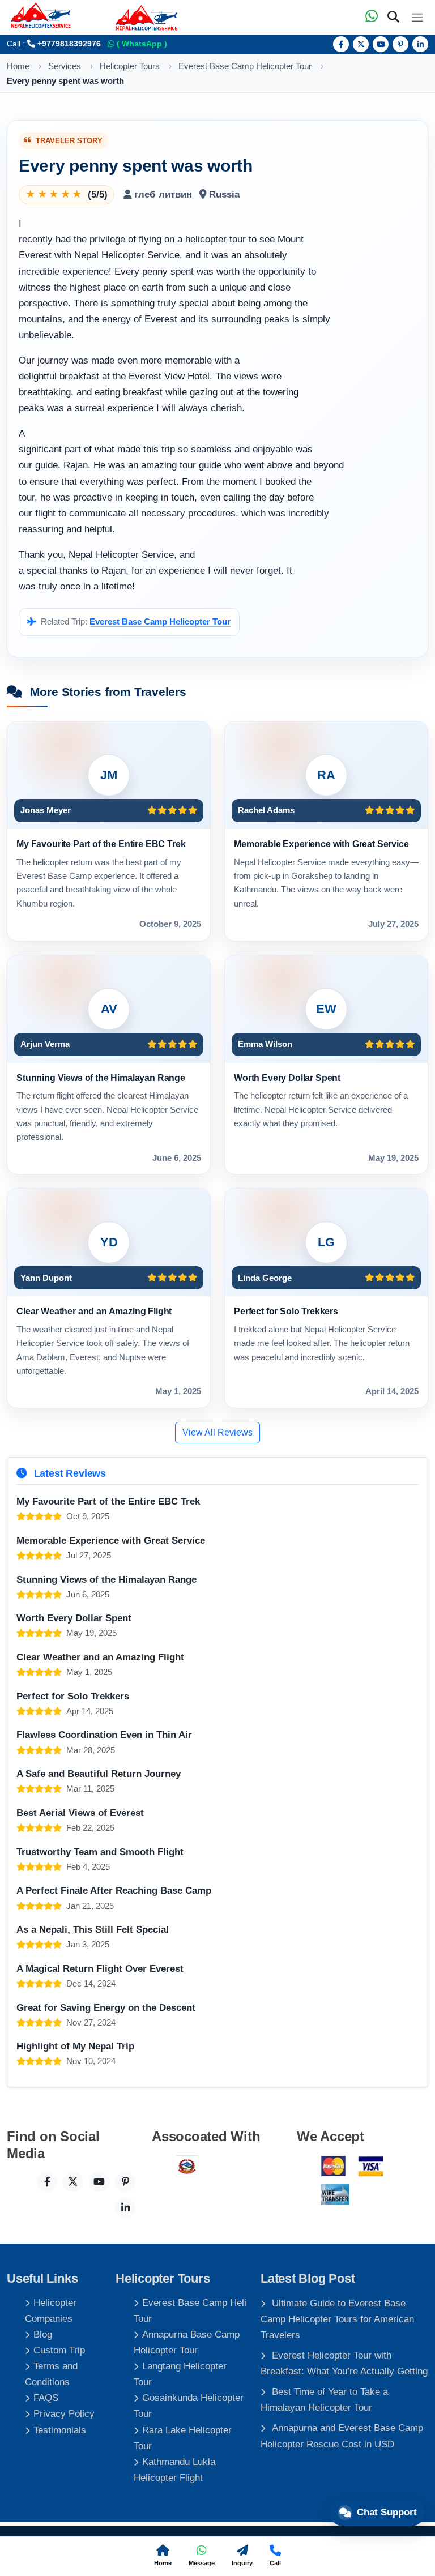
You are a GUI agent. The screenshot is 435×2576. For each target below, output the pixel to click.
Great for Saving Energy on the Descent (106, 2008)
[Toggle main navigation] (417, 18)
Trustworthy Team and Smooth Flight (100, 1852)
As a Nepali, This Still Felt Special (93, 1930)
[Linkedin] (420, 44)
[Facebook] (341, 44)
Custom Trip (59, 2350)
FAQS (46, 2398)
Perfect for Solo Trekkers (286, 1311)
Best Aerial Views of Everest (80, 1813)
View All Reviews (217, 1432)
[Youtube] (381, 44)
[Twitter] (361, 44)
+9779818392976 (68, 44)
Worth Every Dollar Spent (287, 1078)
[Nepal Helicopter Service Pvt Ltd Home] (41, 15)
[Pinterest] (400, 44)
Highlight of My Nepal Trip (75, 2046)
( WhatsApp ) (141, 44)
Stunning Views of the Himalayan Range (101, 1078)
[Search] (393, 18)
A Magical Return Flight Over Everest (100, 1969)
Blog (43, 2334)
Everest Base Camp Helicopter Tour (160, 622)
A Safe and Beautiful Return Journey (99, 1774)
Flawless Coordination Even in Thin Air (104, 1735)
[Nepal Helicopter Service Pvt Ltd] (146, 18)
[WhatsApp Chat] (372, 18)
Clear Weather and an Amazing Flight (94, 1311)
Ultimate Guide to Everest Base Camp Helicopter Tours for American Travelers (337, 2319)
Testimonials (60, 2430)
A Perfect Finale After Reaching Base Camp (114, 1891)
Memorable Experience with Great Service (321, 844)
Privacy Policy (64, 2414)
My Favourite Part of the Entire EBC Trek (101, 844)
